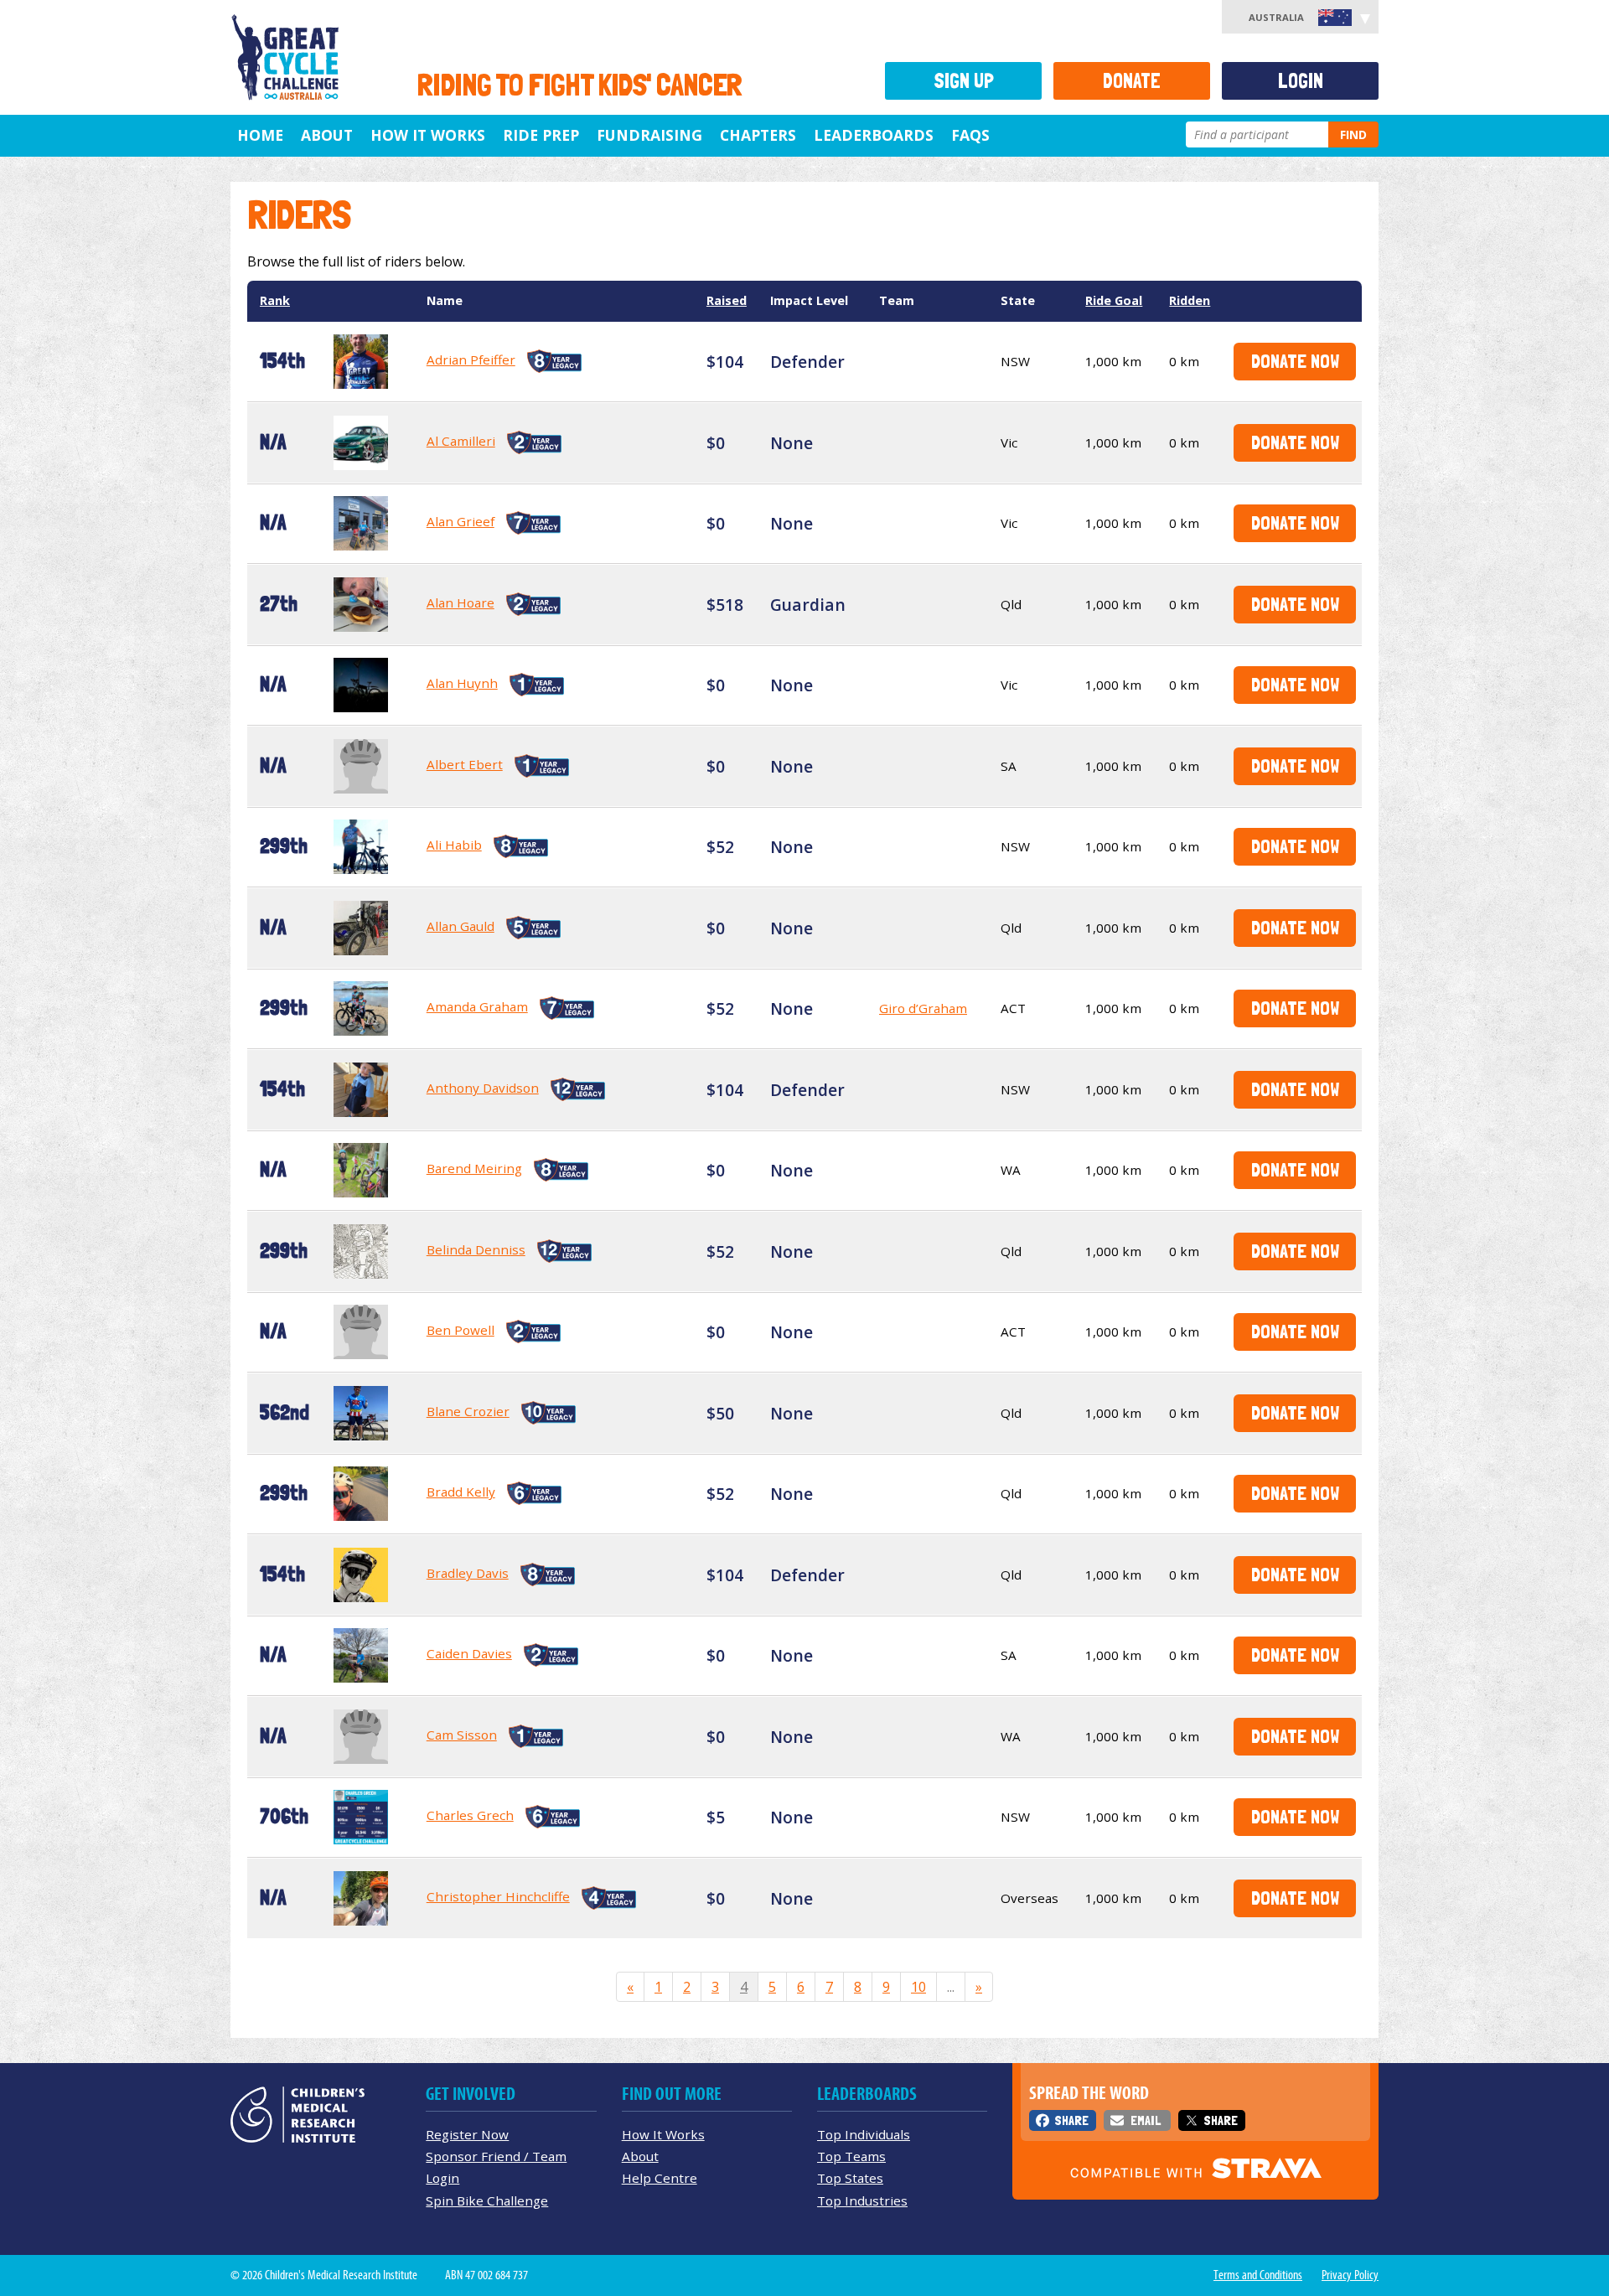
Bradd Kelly (461, 1492)
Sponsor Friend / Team (496, 2156)
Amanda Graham (477, 1006)
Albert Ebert (465, 764)
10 (918, 1987)
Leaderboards (874, 135)
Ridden (1190, 300)
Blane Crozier (468, 1411)
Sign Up (964, 81)
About (327, 135)
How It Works (663, 2134)
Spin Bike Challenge (487, 2200)
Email (1146, 2120)
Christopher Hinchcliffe (498, 1896)
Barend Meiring (474, 1168)
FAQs (970, 135)
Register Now (467, 2134)
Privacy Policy (1350, 2275)
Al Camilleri (461, 441)
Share (1071, 2120)
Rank (275, 300)
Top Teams (851, 2156)
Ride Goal (1114, 300)
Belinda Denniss (476, 1249)
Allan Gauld (460, 926)
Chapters (758, 135)
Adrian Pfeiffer (471, 359)
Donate (1132, 81)
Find (1353, 134)
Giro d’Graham (923, 1008)
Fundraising (649, 135)
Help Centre (660, 2178)
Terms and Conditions (1258, 2275)
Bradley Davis (468, 1573)
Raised (727, 300)
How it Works (428, 135)
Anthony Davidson (483, 1088)
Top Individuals (864, 2134)
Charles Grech (470, 1815)
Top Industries (862, 2200)
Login (1301, 81)
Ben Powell (460, 1330)
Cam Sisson (462, 1735)
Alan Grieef (460, 521)
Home (260, 135)
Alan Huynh (462, 683)
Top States (850, 2178)
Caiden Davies (469, 1653)
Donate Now (1295, 361)
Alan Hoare (460, 602)
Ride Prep (541, 135)
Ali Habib (454, 845)
